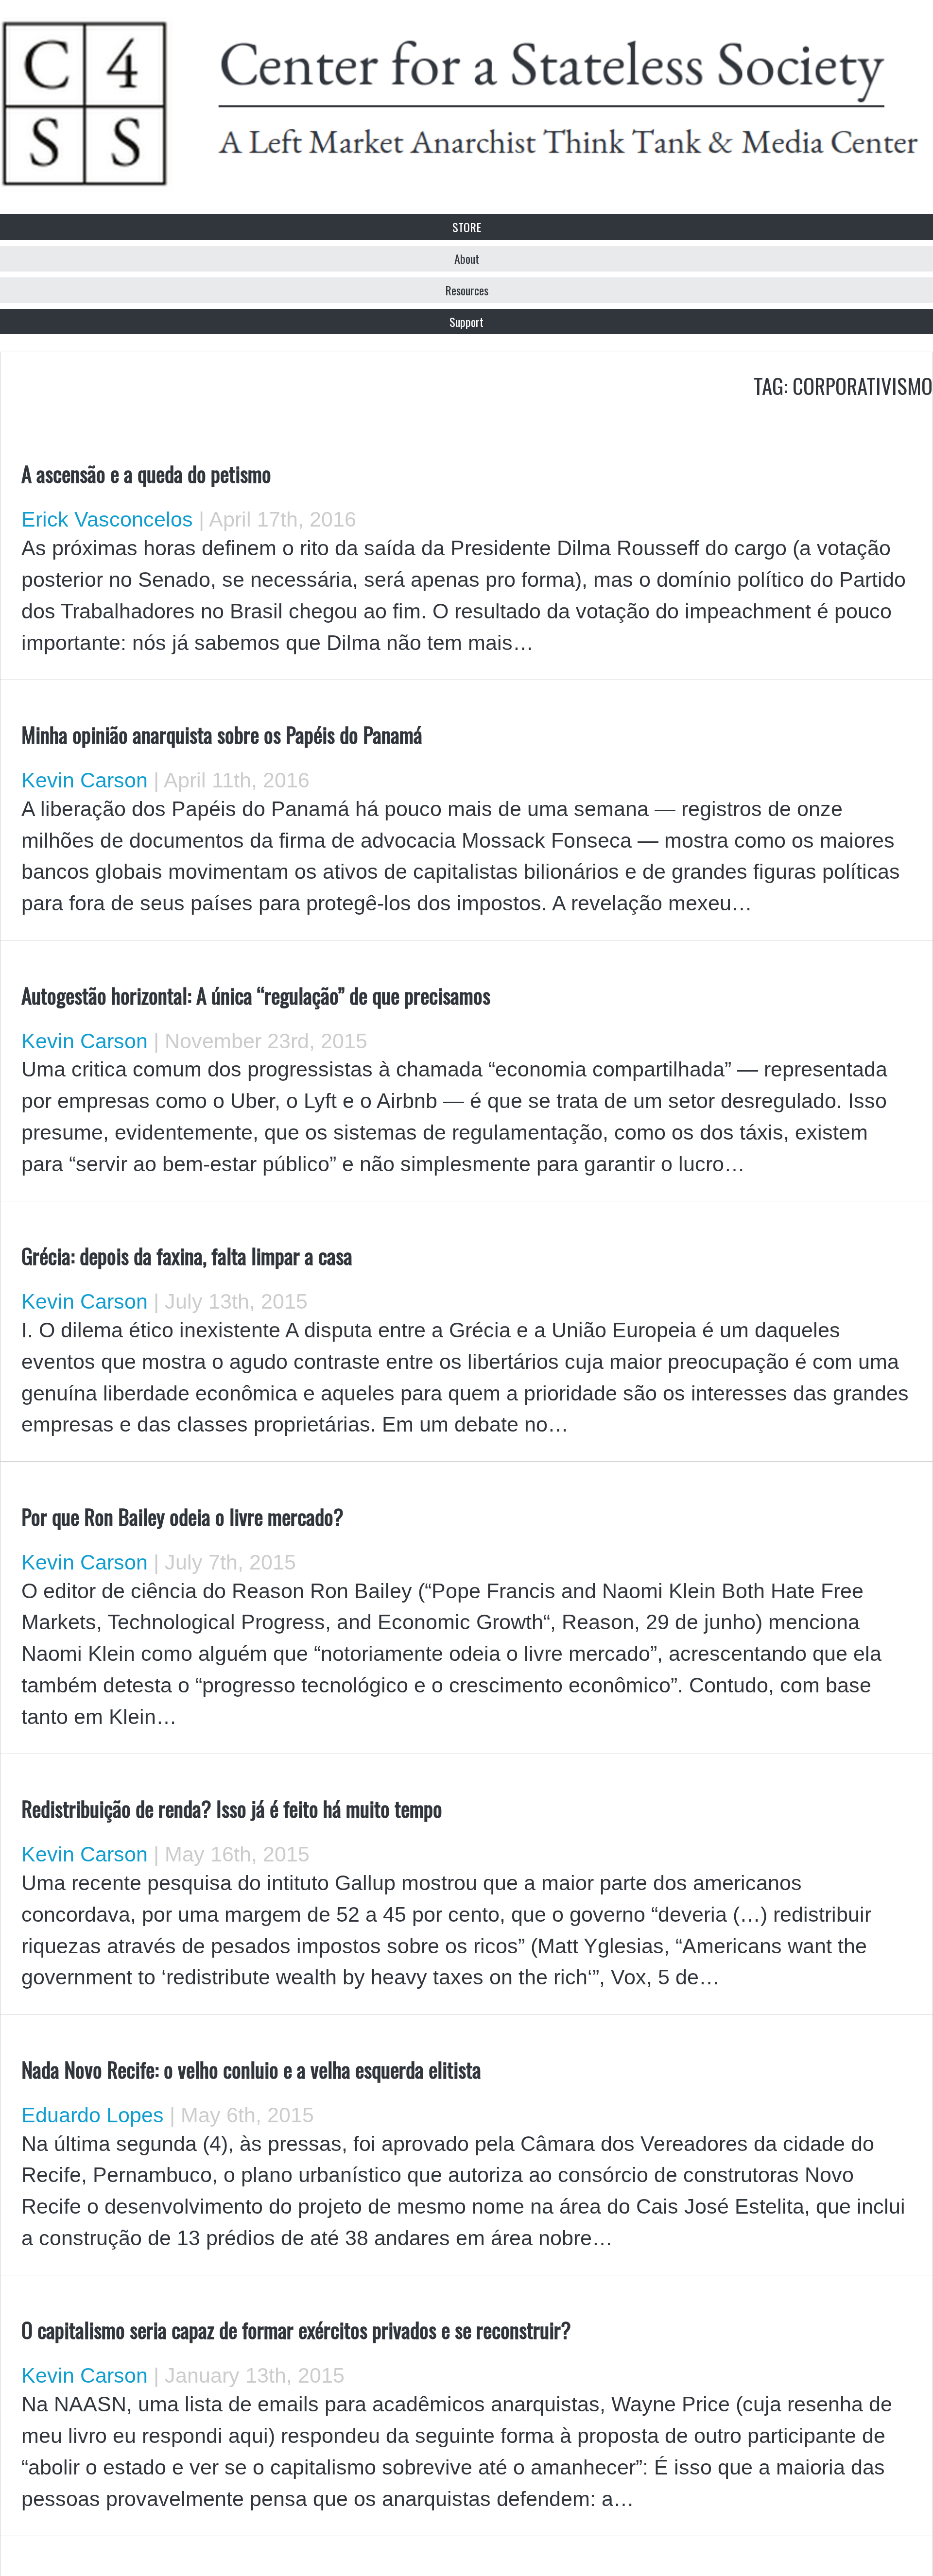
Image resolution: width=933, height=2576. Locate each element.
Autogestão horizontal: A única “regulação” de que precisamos (256, 995)
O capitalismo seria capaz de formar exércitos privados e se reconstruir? (296, 2329)
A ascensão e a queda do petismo (146, 473)
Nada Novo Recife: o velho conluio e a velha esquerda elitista (251, 2069)
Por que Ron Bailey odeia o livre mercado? (182, 1516)
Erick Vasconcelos (107, 519)
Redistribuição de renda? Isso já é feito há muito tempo (232, 1808)
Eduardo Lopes (93, 2115)
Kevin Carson (85, 780)
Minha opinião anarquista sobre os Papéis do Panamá (222, 734)
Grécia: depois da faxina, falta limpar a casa (187, 1255)
